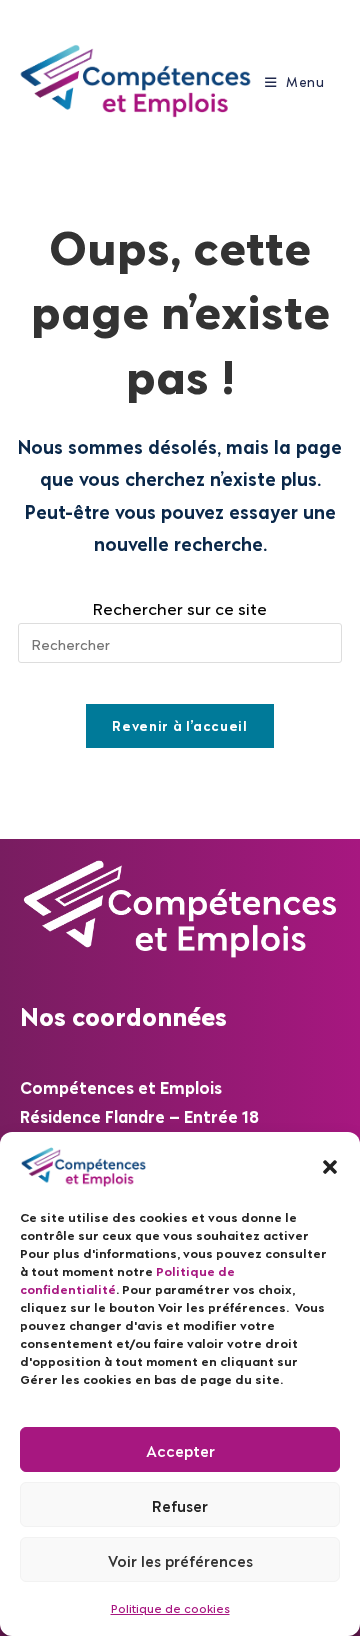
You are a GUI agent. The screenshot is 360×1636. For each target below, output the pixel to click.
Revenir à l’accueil (179, 725)
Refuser (180, 1505)
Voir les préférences (180, 1560)
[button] (330, 1167)
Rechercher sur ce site (180, 607)
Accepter (180, 1450)
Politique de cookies (170, 1607)
